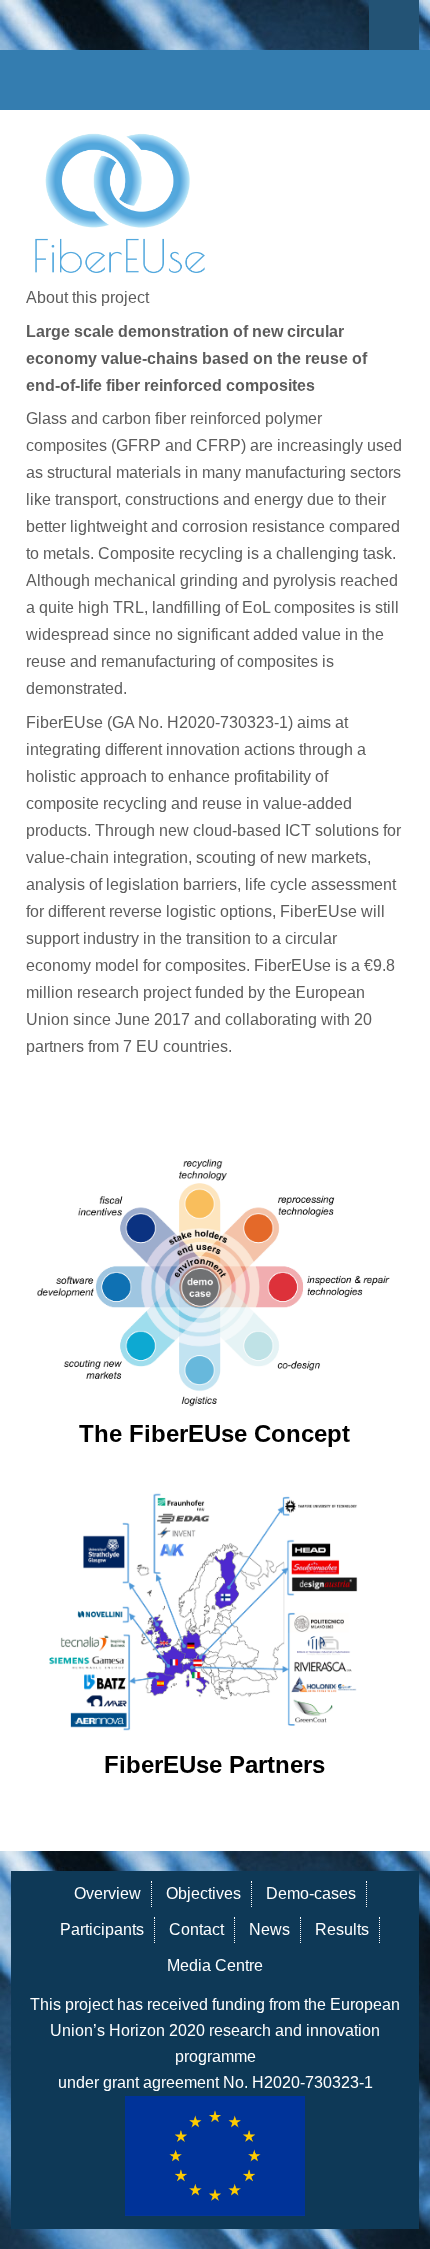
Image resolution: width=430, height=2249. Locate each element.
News (269, 1929)
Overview (107, 1893)
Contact (196, 1929)
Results (342, 1929)
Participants (102, 1929)
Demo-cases (311, 1893)
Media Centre (215, 1965)
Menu (394, 25)
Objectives (203, 1893)
